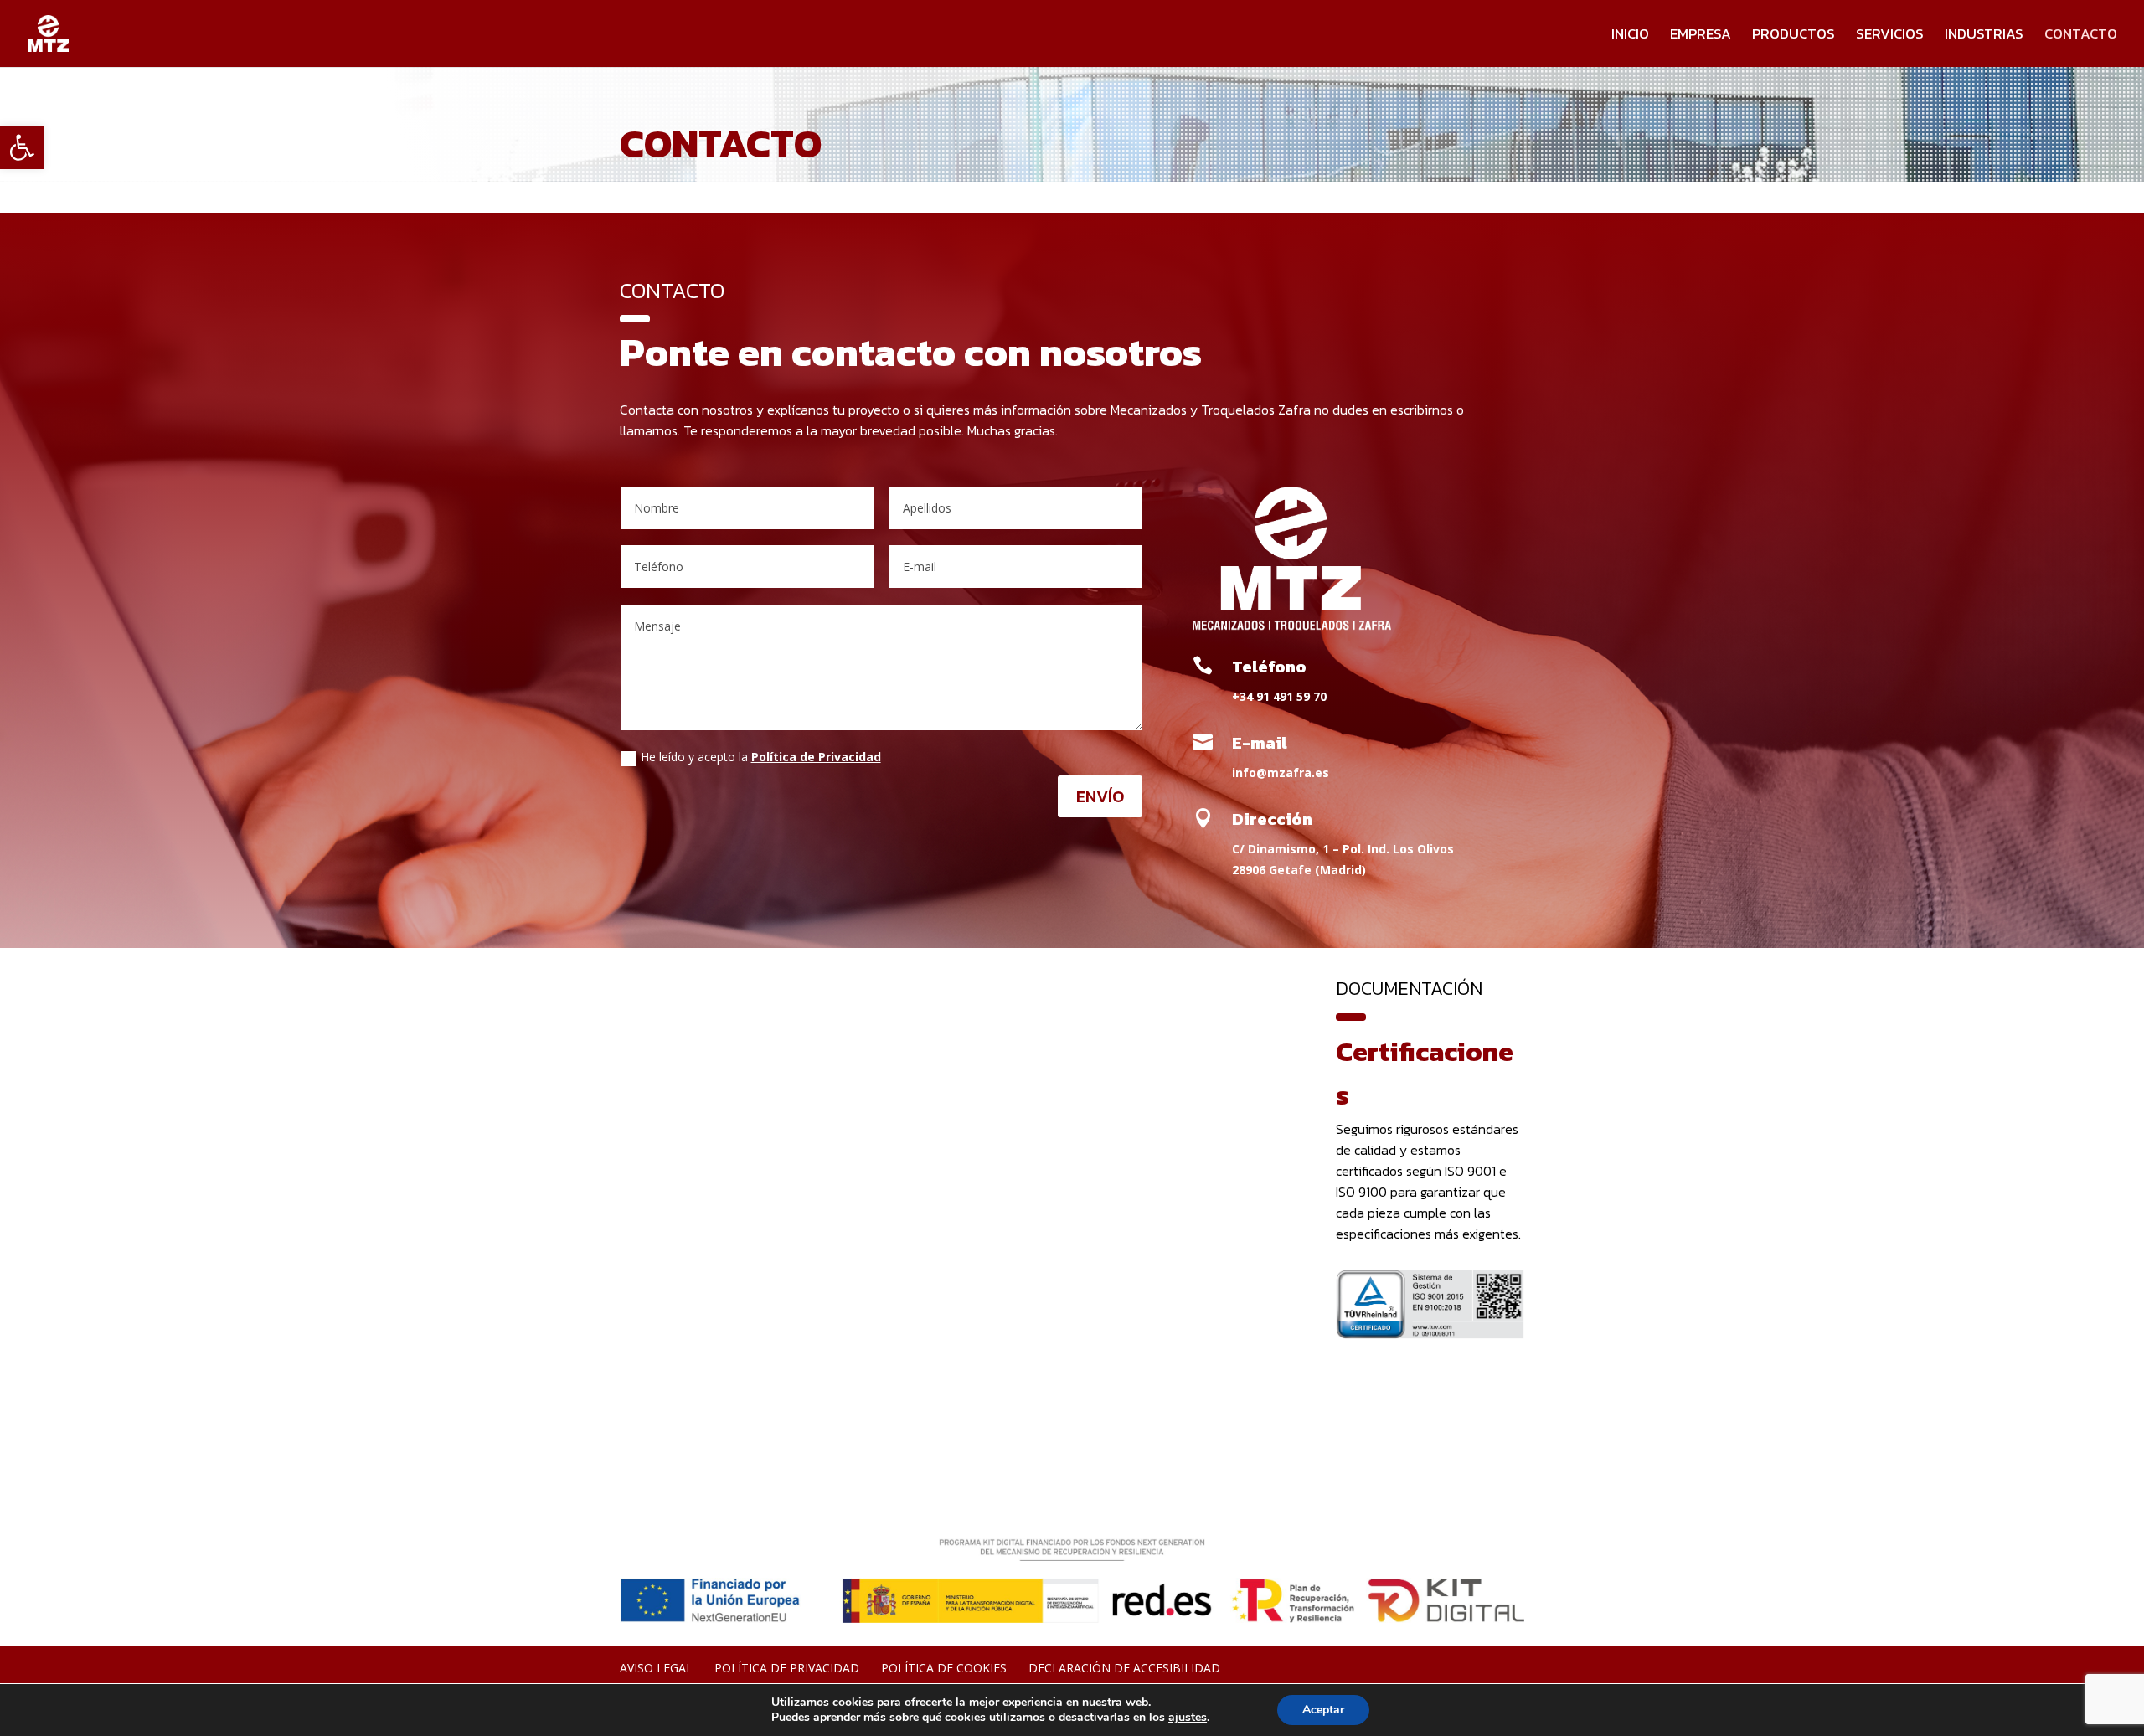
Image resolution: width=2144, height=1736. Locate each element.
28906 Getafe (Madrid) (1299, 870)
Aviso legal (656, 1668)
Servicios (1890, 36)
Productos (1794, 36)
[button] (22, 147)
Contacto (2081, 36)
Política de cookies (944, 1668)
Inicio (1630, 36)
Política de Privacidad (816, 757)
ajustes (1188, 1718)
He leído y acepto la (761, 757)
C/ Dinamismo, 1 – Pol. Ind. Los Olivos (1343, 849)
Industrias (1984, 36)
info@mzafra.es (1281, 773)
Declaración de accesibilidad (1124, 1668)
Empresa (1701, 36)
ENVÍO (1100, 796)
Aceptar (1323, 1710)
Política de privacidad (787, 1668)
